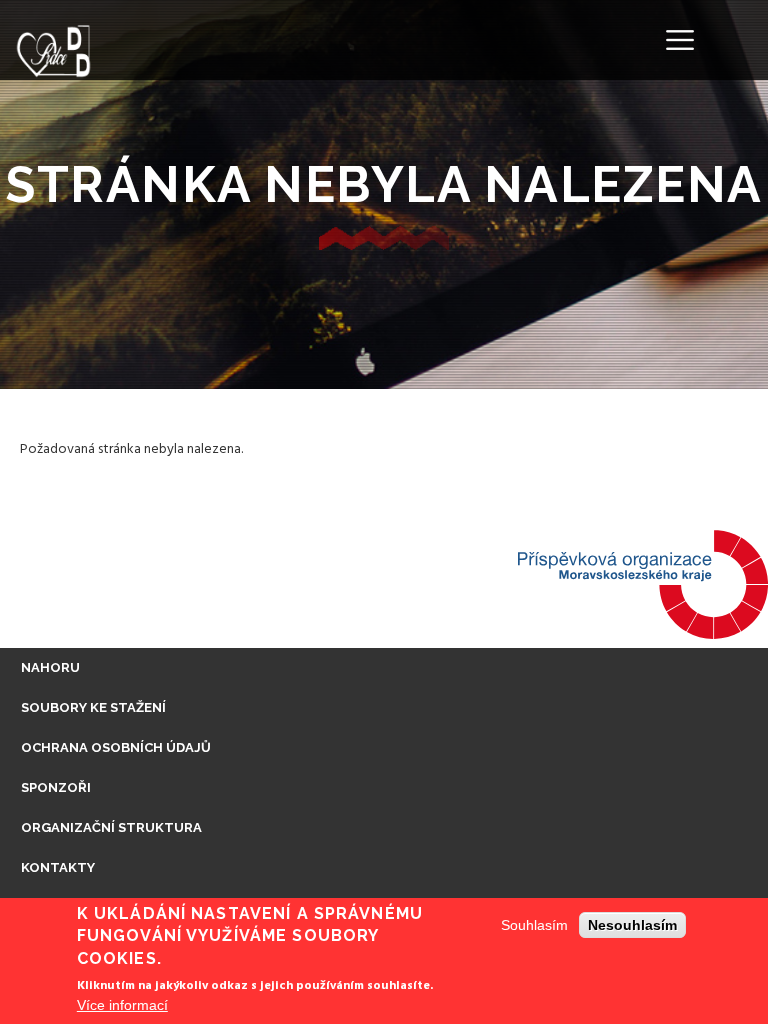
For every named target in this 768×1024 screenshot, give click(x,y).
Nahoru (50, 667)
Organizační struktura (111, 827)
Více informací (122, 1005)
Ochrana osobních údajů (116, 747)
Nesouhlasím (632, 925)
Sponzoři (56, 787)
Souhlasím (534, 925)
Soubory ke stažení (93, 707)
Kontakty (58, 867)
